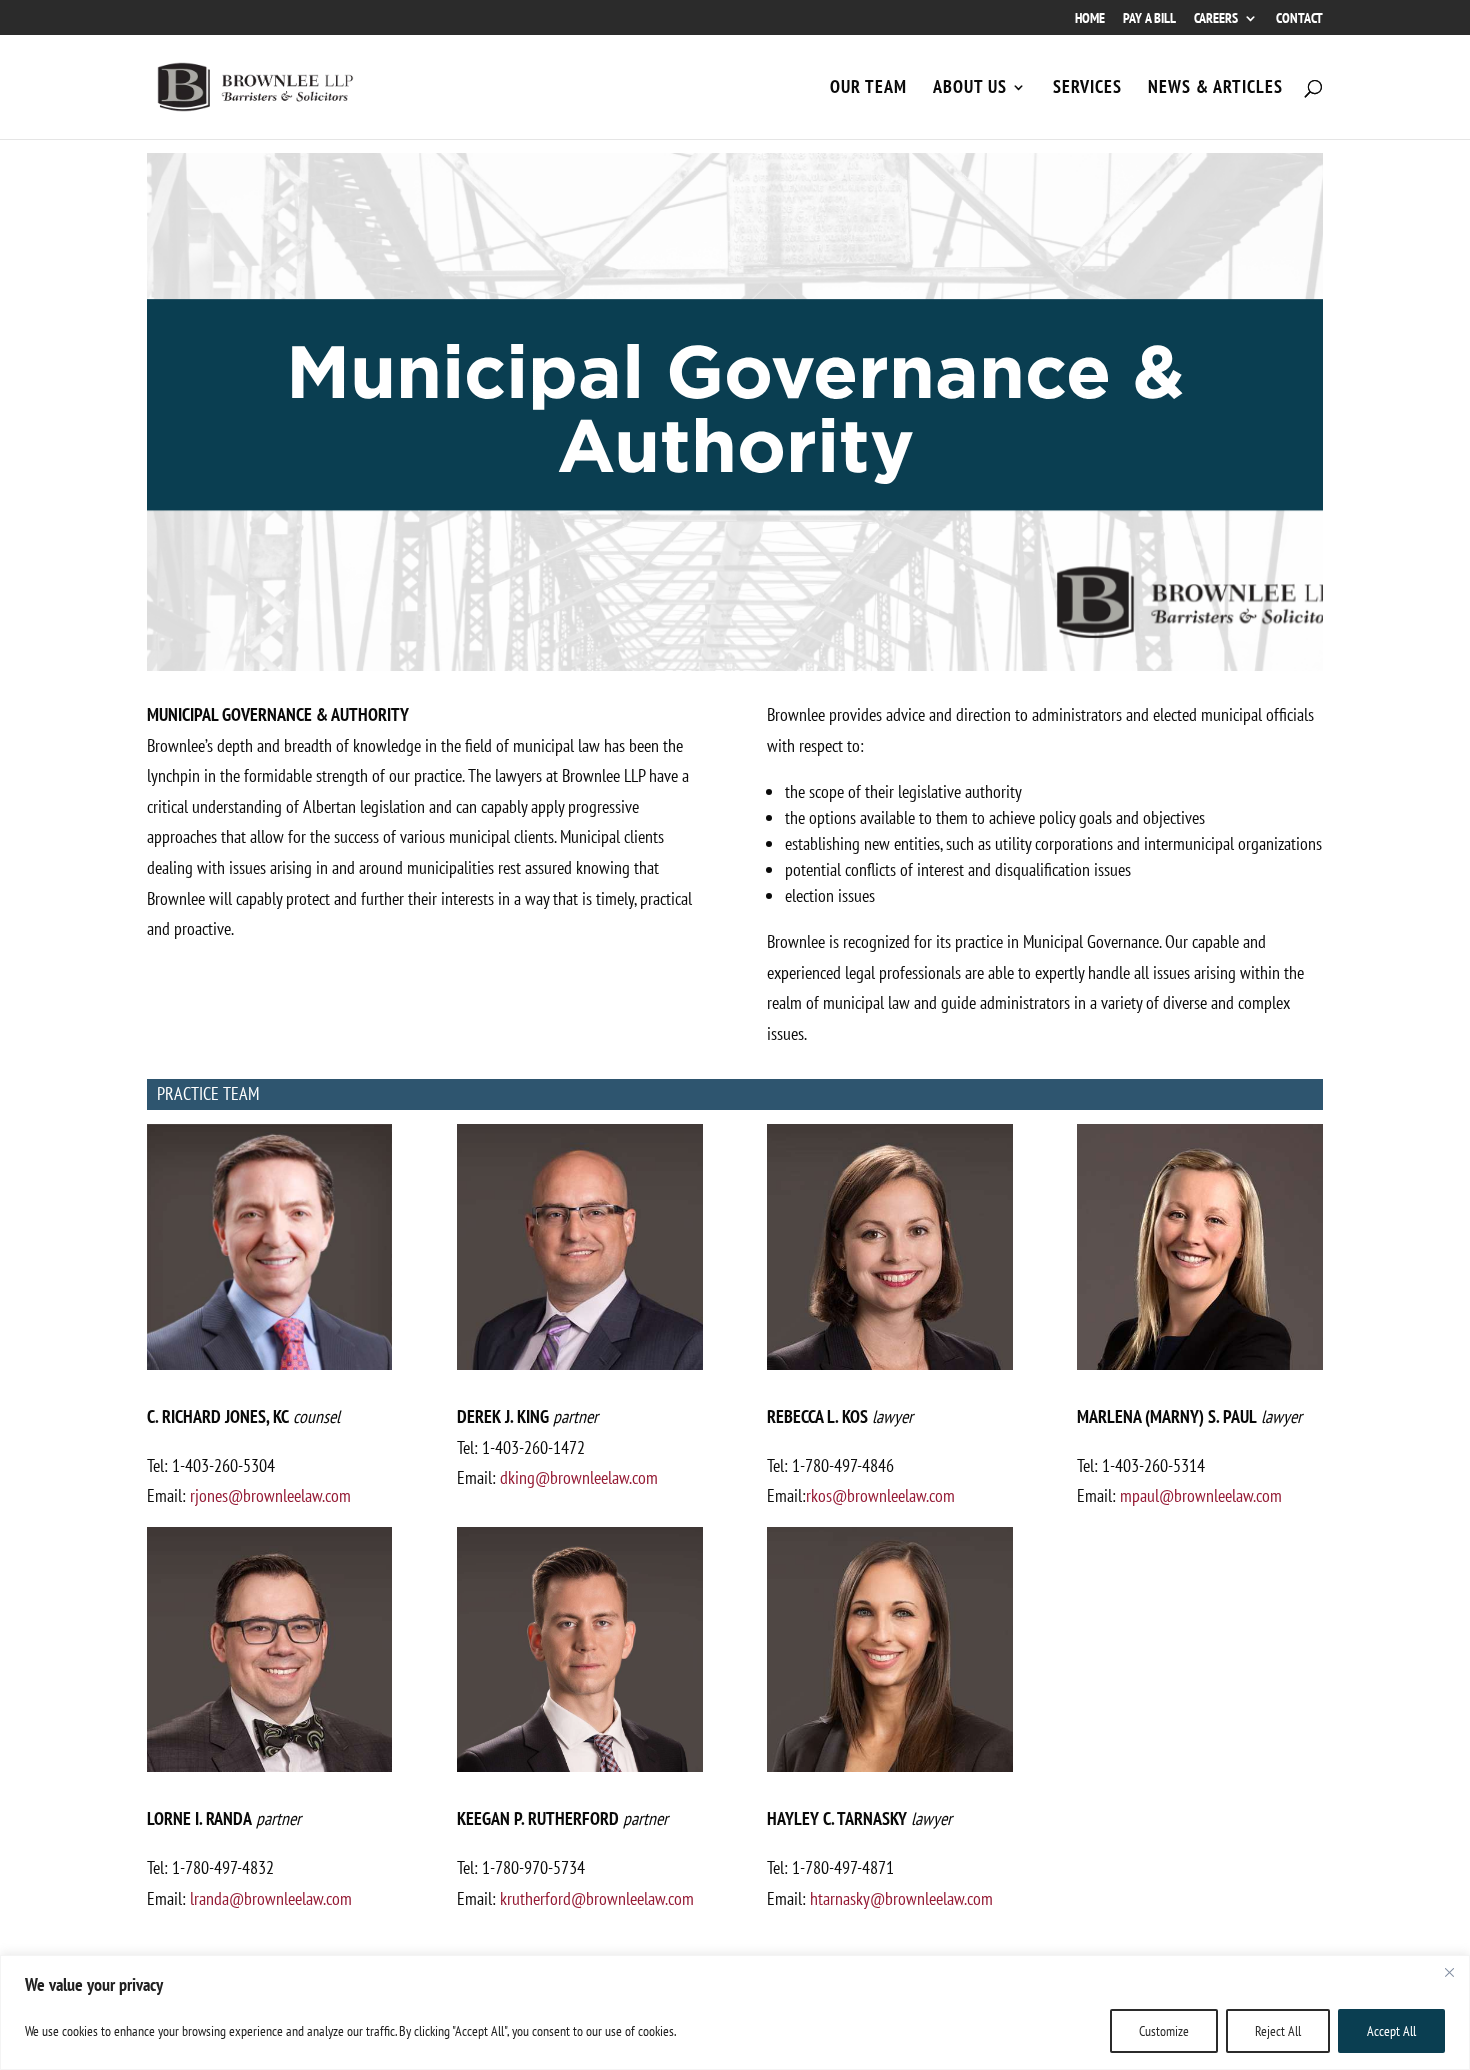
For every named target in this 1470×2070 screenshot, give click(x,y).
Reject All (1278, 2031)
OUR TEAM (868, 89)
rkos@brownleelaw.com (880, 1495)
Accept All (1391, 2031)
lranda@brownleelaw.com (271, 1898)
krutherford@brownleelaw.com (597, 1898)
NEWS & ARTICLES (1215, 89)
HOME (1090, 19)
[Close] (1449, 1972)
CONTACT (1299, 19)
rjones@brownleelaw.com (270, 1495)
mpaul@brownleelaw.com (1201, 1495)
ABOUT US (970, 89)
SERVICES (1087, 89)
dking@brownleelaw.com (579, 1477)
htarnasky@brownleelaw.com (901, 1898)
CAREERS (1216, 19)
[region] (735, 2012)
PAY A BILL (1149, 19)
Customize (1164, 2031)
